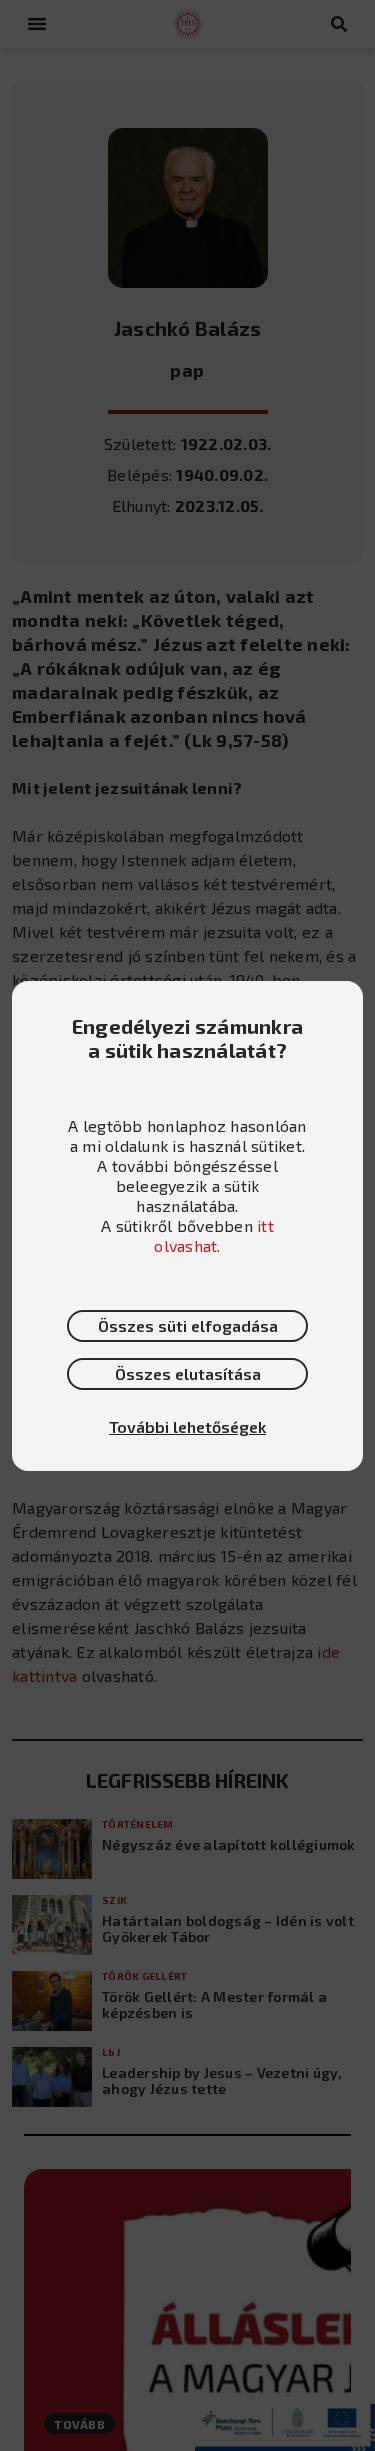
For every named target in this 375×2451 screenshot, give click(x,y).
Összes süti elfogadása (188, 1325)
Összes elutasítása (188, 1373)
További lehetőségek (187, 1426)
